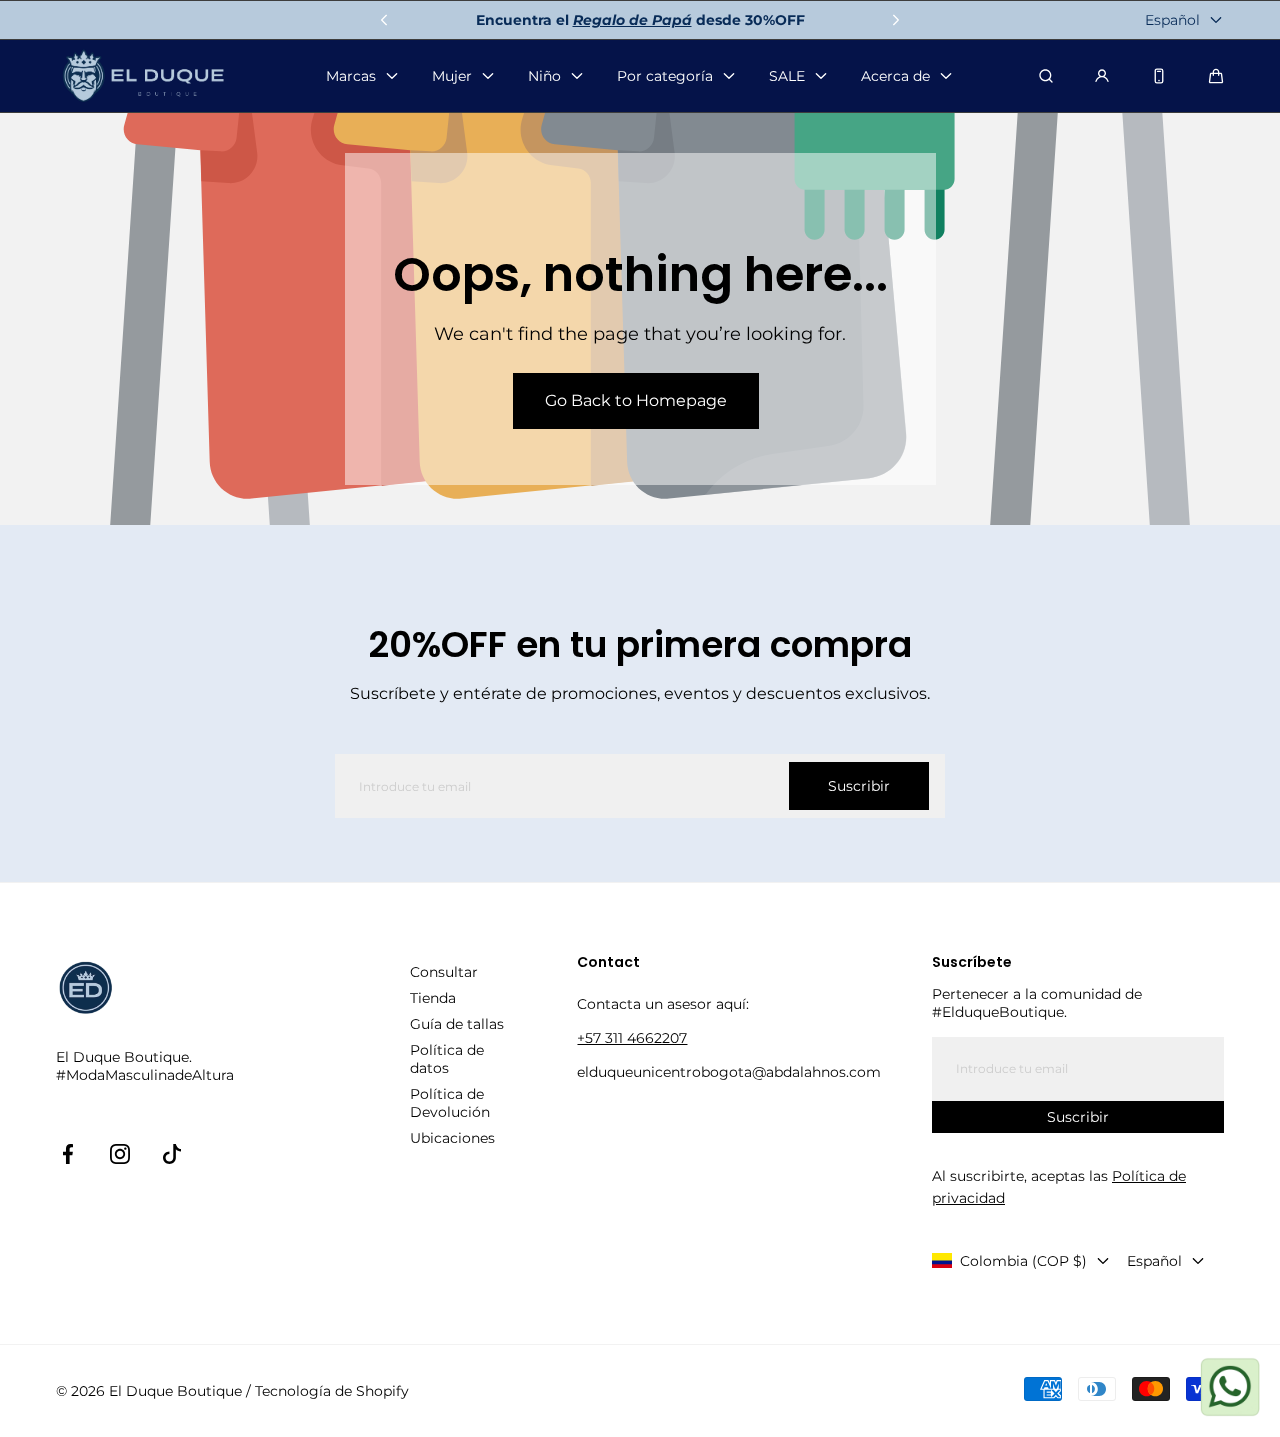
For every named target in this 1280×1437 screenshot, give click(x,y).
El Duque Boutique (175, 1391)
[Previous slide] (384, 20)
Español (1172, 20)
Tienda (433, 998)
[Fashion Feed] (1159, 76)
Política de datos (447, 1059)
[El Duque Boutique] (143, 76)
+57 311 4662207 (632, 1038)
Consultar (444, 972)
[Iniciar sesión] (1102, 76)
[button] (1216, 76)
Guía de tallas (457, 1024)
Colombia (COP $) (1023, 1261)
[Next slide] (896, 20)
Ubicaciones (452, 1138)
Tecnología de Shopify (332, 1391)
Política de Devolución (450, 1103)
